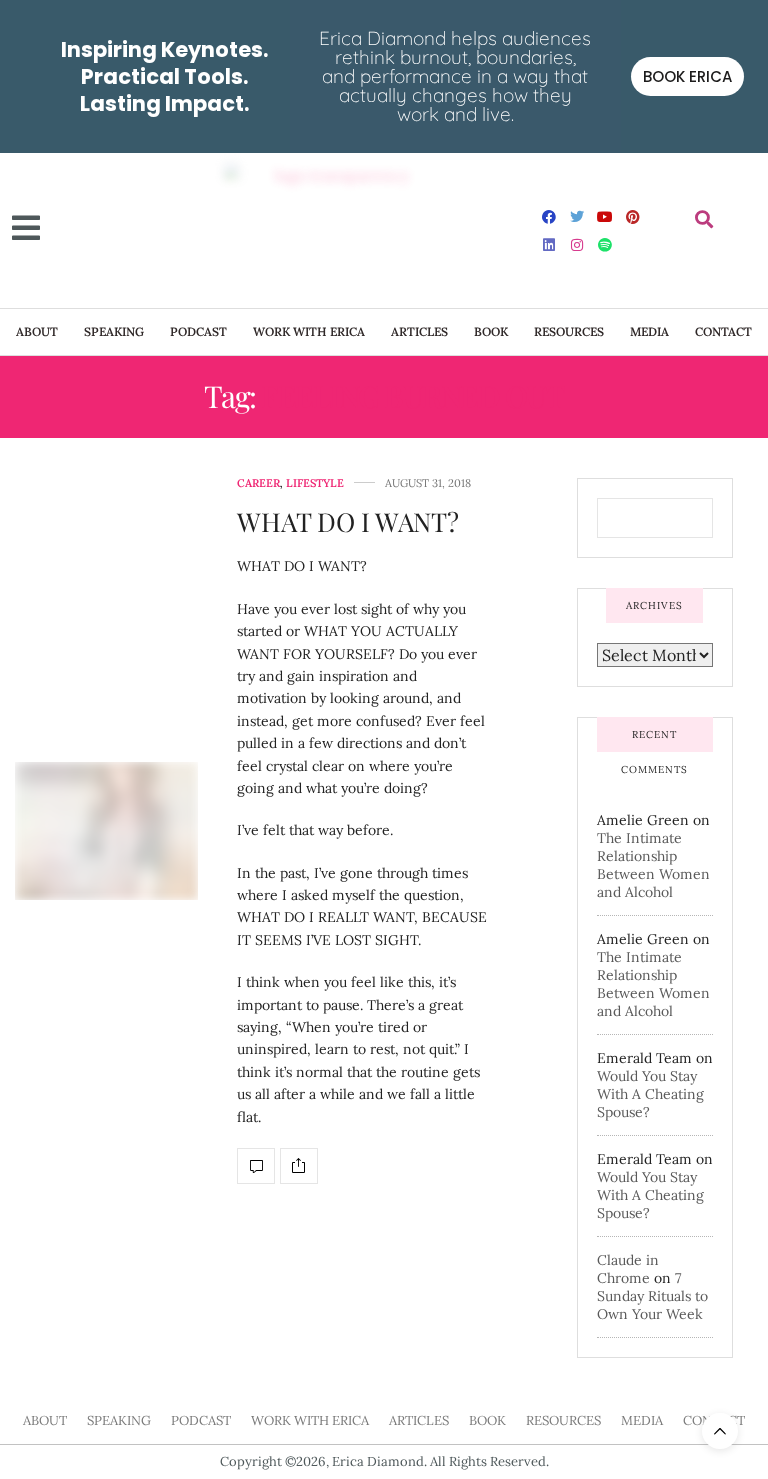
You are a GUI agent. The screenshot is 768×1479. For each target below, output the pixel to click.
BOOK (491, 331)
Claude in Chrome (628, 1269)
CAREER (258, 483)
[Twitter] (577, 217)
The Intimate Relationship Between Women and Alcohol (653, 865)
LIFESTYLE (315, 483)
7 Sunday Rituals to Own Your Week (652, 1296)
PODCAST (198, 331)
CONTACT (723, 331)
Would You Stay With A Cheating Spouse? (650, 1094)
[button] (703, 219)
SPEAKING (114, 331)
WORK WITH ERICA (309, 331)
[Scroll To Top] (720, 1431)
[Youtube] (605, 217)
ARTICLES (419, 331)
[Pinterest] (633, 217)
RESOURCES (569, 331)
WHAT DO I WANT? (348, 521)
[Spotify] (605, 245)
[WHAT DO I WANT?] (106, 830)
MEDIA (649, 331)
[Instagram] (577, 245)
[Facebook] (549, 217)
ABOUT (37, 331)
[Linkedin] (549, 245)
